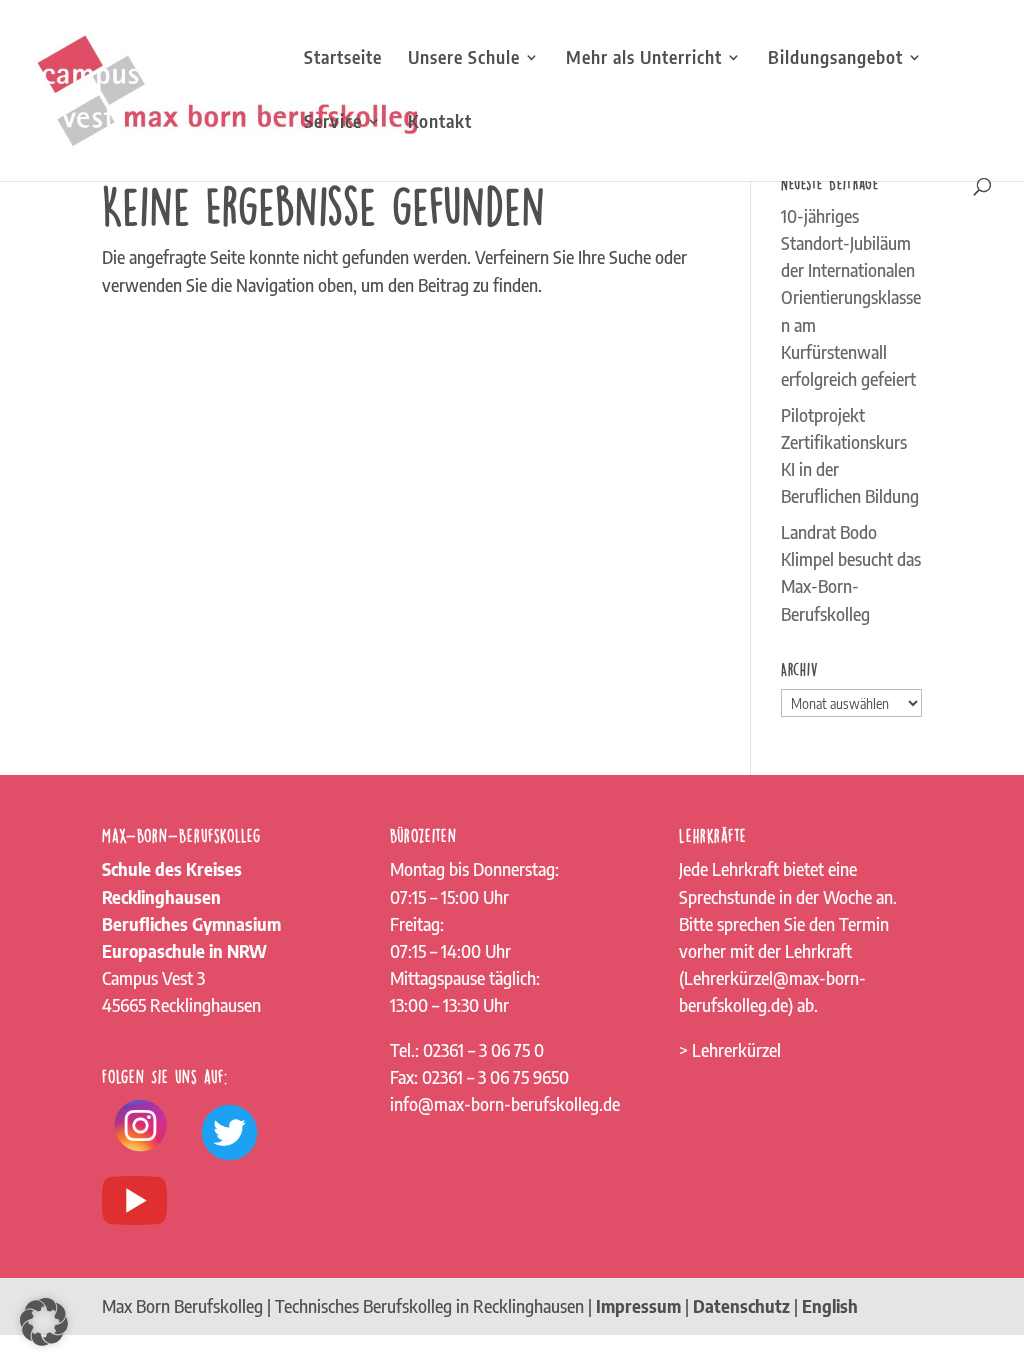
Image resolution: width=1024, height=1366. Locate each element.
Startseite (343, 59)
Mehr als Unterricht (644, 59)
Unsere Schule (464, 59)
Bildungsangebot (835, 59)
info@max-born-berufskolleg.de (505, 1104)
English (830, 1306)
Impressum (638, 1306)
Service (333, 123)
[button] (44, 1322)
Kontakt (440, 123)
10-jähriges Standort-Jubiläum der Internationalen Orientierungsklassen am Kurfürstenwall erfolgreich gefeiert (851, 297)
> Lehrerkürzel (730, 1050)
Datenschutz (741, 1306)
